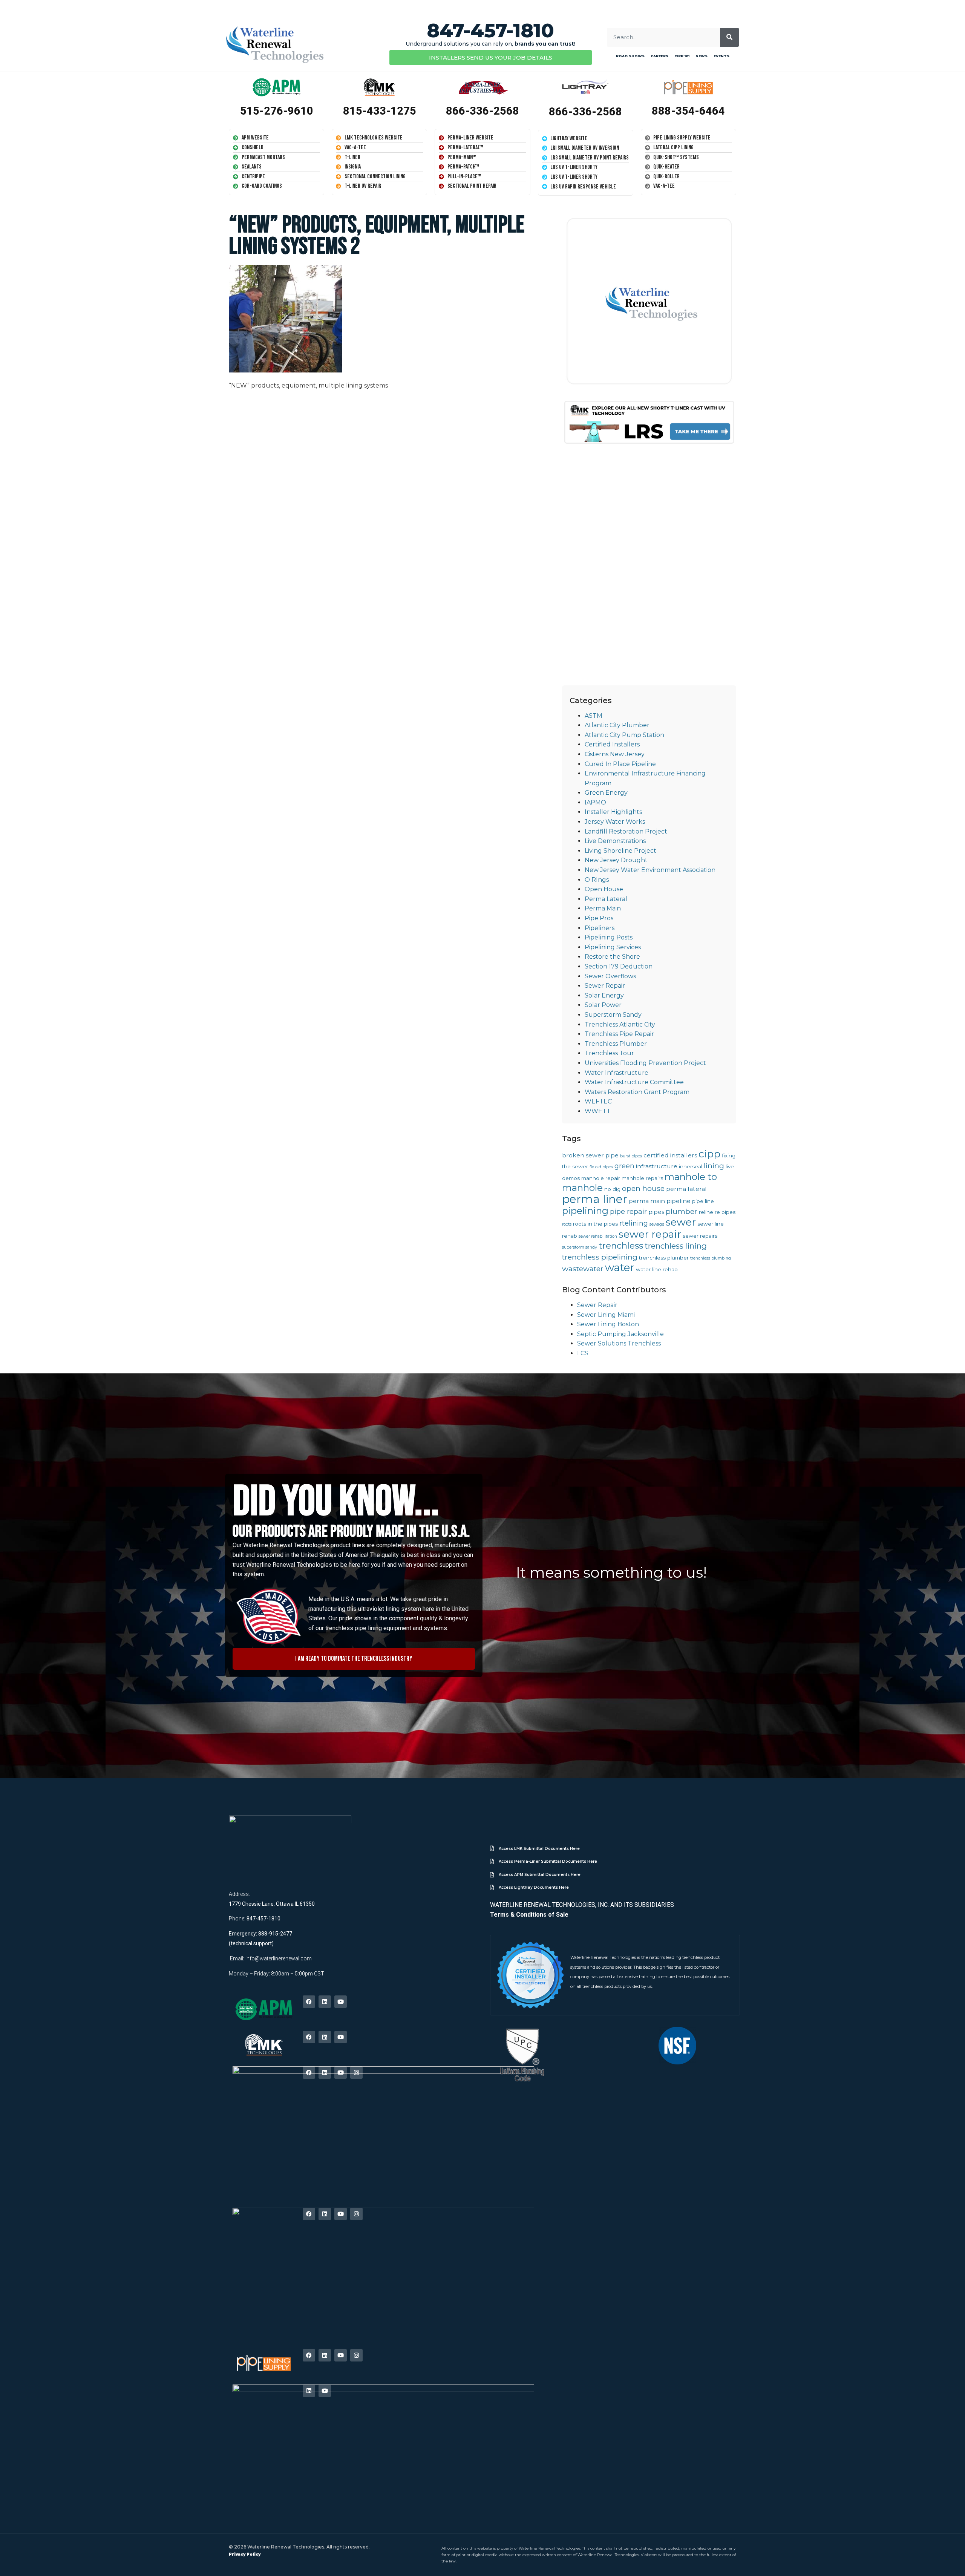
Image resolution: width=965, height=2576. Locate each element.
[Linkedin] (325, 2002)
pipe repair (628, 1211)
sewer (681, 1222)
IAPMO (595, 802)
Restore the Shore (612, 957)
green (624, 1166)
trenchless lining (676, 1246)
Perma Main (603, 908)
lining (714, 1166)
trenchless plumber (664, 1258)
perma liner (595, 1199)
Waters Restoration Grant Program (637, 1092)
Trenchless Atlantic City (620, 1024)
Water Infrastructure (617, 1073)
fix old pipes (601, 1167)
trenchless (621, 1246)
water (620, 1267)
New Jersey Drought (616, 860)
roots (567, 1224)
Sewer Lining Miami (606, 1315)
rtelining (634, 1223)
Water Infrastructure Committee (634, 1082)
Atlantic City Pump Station (624, 735)
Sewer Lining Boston (608, 1324)
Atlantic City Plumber (617, 725)
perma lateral (686, 1189)
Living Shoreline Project (620, 851)
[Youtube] (341, 2002)
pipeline (679, 1201)
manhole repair (601, 1178)
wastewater (583, 1269)
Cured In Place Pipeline (620, 764)
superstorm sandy (580, 1247)
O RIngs (597, 880)
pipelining (585, 1211)
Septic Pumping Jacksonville (620, 1334)
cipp (709, 1154)
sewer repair (650, 1234)
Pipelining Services (613, 947)
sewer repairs (700, 1236)
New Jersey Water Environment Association (650, 870)
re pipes (725, 1212)
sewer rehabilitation (598, 1236)
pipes (656, 1212)
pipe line (703, 1201)
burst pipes (631, 1156)
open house (643, 1188)
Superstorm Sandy (613, 1015)
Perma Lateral (606, 899)
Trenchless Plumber (616, 1044)
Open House (604, 889)
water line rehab (657, 1269)
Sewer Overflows (610, 976)
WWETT (598, 1111)
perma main (647, 1201)
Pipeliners (600, 928)
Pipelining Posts (609, 937)
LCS (583, 1353)
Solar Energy (604, 995)
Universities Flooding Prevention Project (645, 1063)
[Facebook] (309, 2002)
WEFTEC (598, 1101)
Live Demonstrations (615, 841)
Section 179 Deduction (619, 966)
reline (706, 1212)
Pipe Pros (599, 918)
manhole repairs (642, 1178)
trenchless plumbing (711, 1258)
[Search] (729, 37)
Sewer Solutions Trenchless (619, 1343)
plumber (682, 1211)
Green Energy (606, 793)
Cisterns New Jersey (615, 754)
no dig (612, 1189)
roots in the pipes (595, 1224)
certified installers (670, 1155)
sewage (657, 1224)
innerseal (691, 1166)
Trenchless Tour (609, 1053)
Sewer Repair (605, 986)
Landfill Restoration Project (626, 831)
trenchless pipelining (600, 1257)
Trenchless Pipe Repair (619, 1034)
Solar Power (603, 1005)
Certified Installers (612, 744)
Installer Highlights (613, 812)
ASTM (594, 716)
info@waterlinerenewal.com (279, 1958)
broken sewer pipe (590, 1155)
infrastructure (657, 1166)
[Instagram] (356, 2073)
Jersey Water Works (615, 822)
